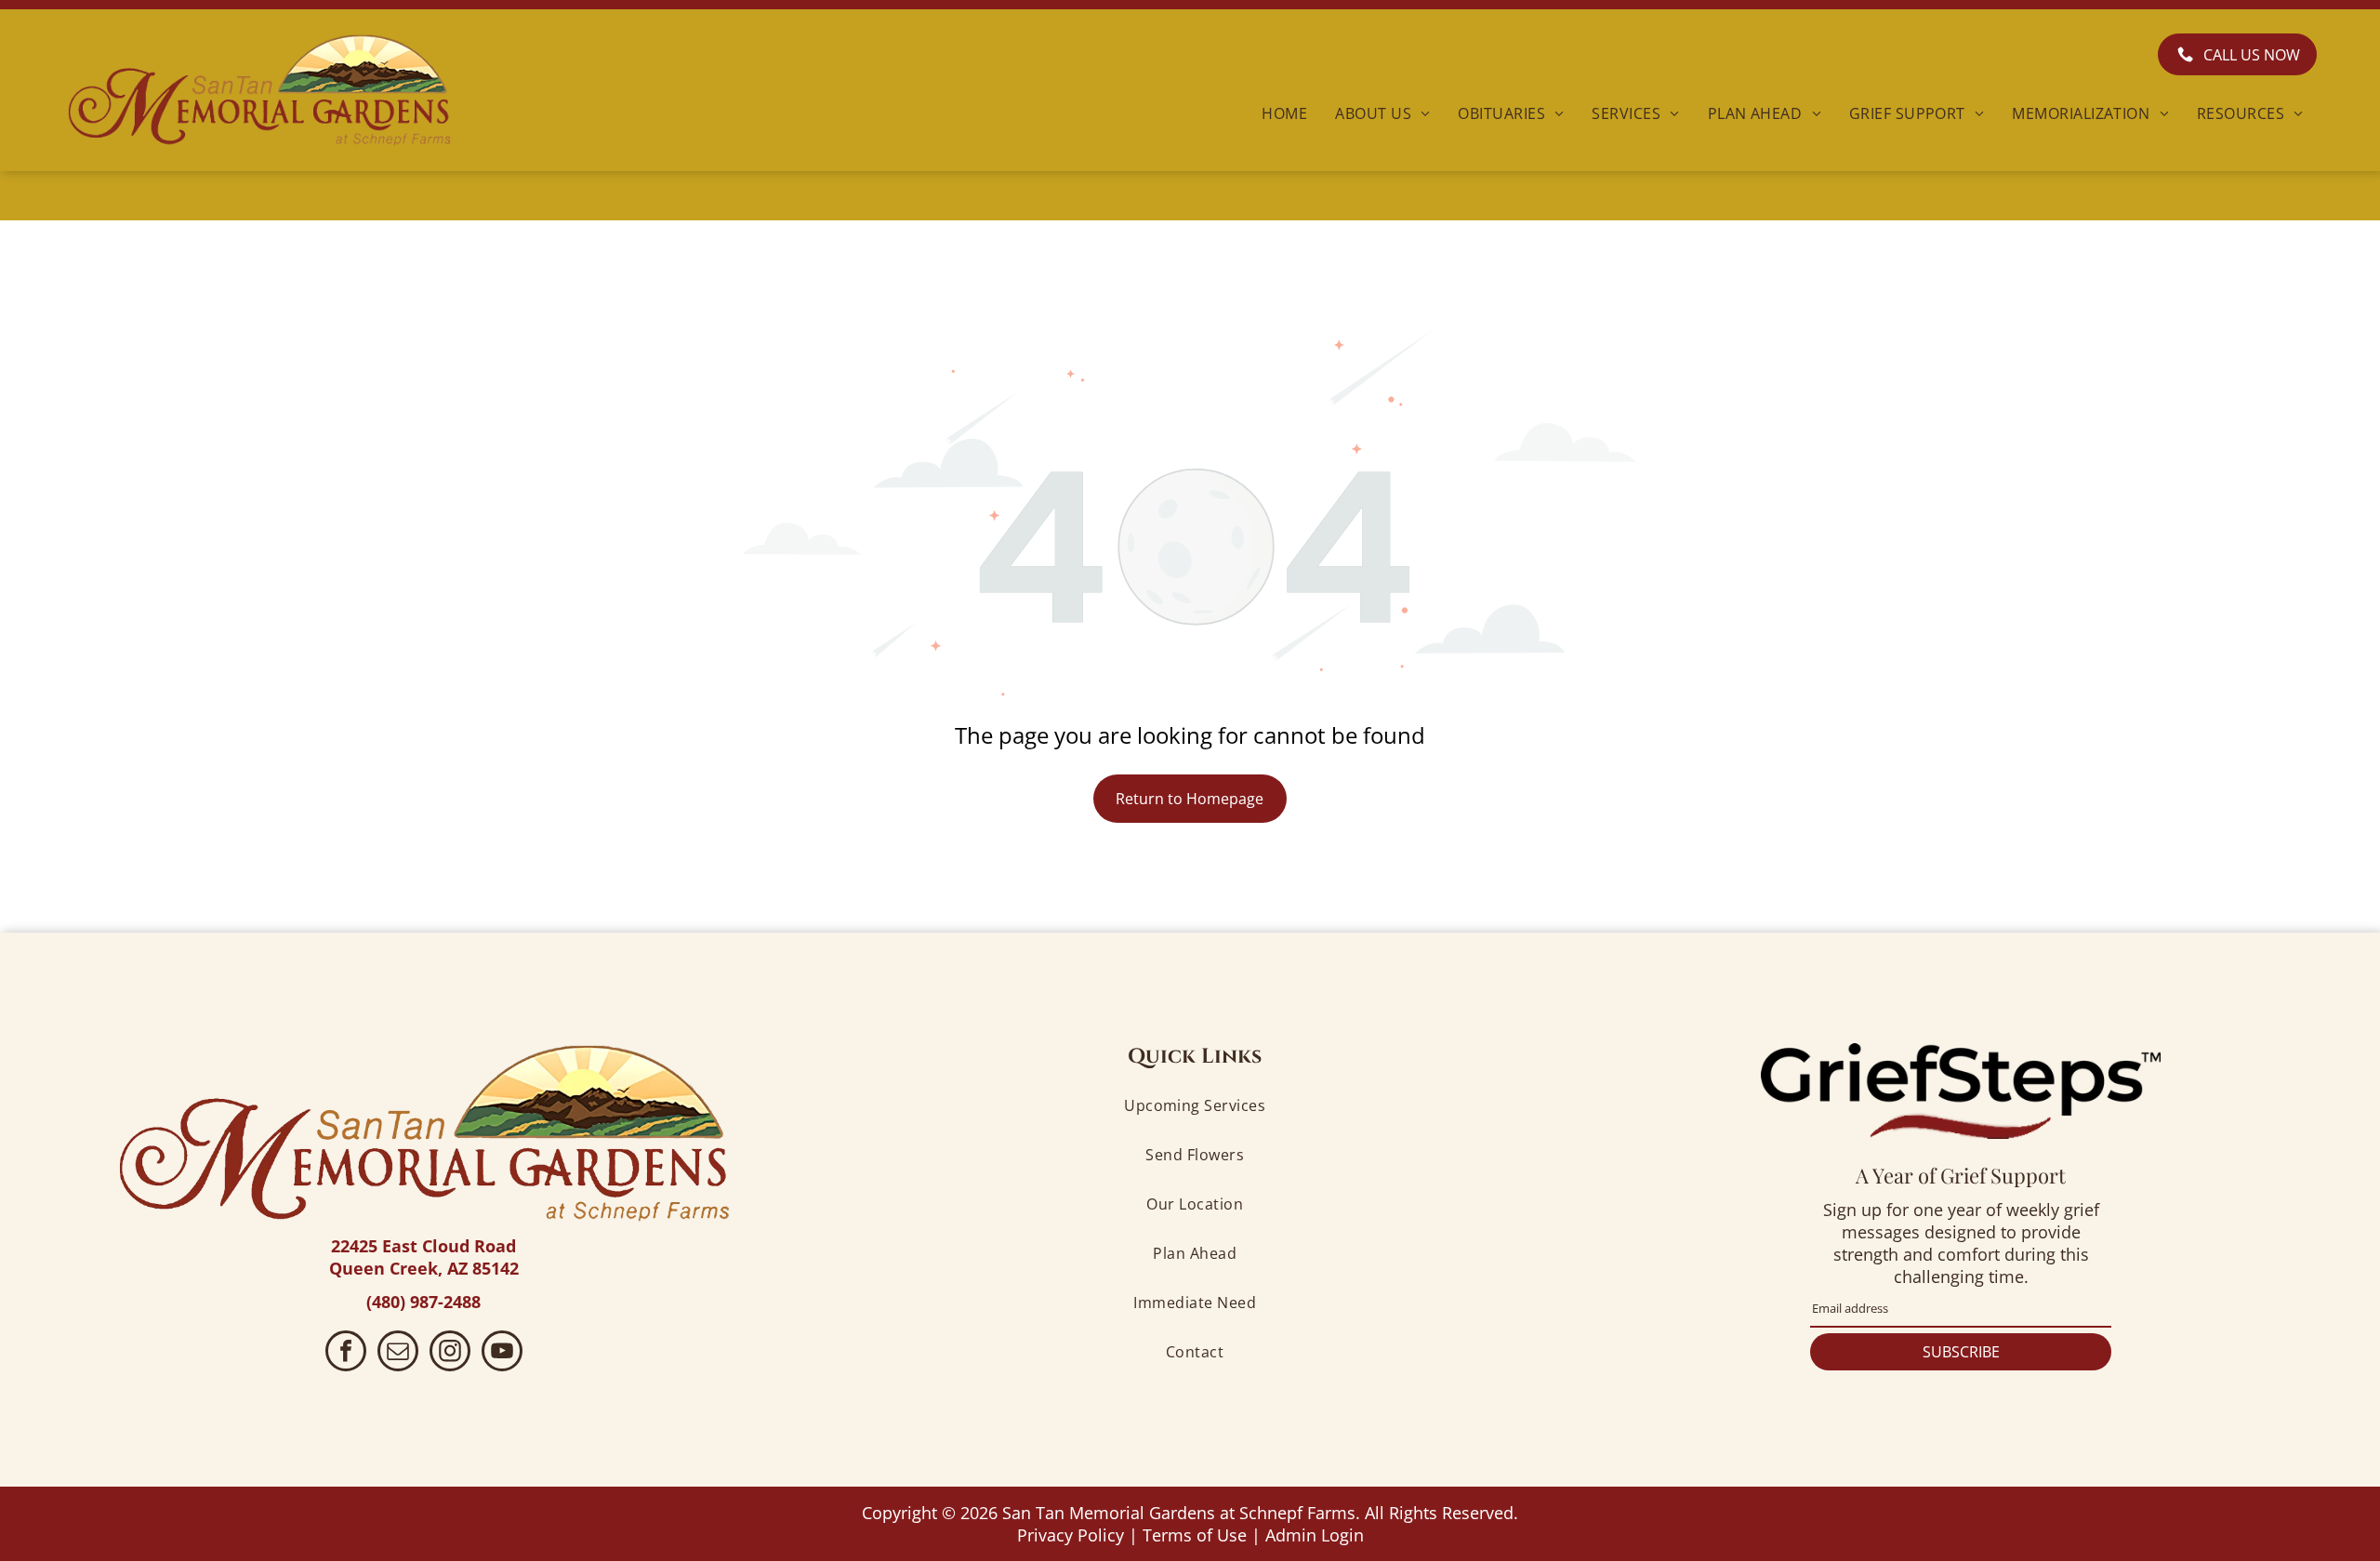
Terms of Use (1195, 1535)
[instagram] (450, 1353)
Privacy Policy (1071, 1535)
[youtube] (502, 1353)
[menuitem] (1284, 112)
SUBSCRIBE (1961, 1352)
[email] (398, 1353)
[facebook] (346, 1353)
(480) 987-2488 (423, 1302)
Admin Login (1315, 1535)
